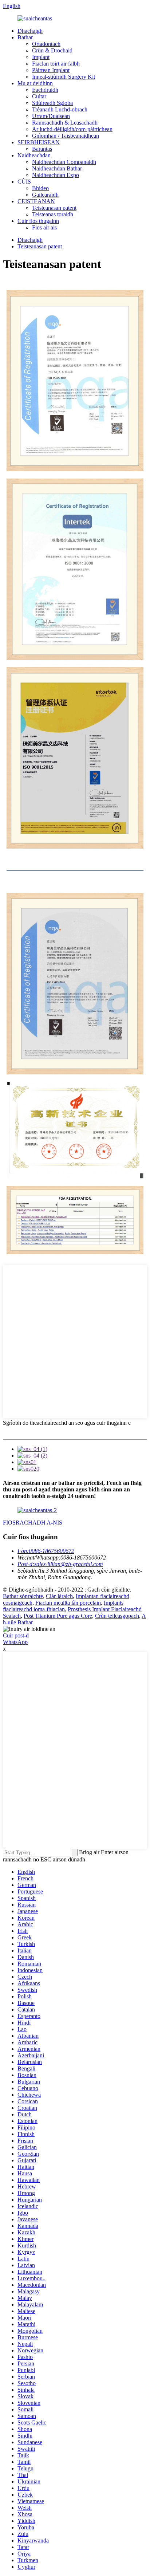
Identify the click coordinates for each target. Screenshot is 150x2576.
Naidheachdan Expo (56, 175)
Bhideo (40, 188)
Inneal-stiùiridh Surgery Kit (64, 77)
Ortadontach (46, 44)
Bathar (25, 37)
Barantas (42, 149)
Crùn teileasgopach (117, 1616)
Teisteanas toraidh (53, 214)
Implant (41, 57)
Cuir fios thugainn (38, 221)
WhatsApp (15, 1642)
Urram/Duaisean (51, 116)
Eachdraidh (45, 90)
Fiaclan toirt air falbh (56, 64)
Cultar (39, 96)
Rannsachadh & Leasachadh (65, 123)
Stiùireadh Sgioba (52, 103)
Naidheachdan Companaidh (64, 162)
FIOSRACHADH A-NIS (33, 1523)
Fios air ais (44, 227)
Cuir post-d (16, 1635)
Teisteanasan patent (54, 208)
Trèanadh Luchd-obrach (60, 109)
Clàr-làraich (59, 1596)
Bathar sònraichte (23, 1596)
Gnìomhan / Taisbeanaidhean (66, 136)
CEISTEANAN (36, 201)
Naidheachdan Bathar (57, 168)
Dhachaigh (30, 31)
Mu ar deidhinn (35, 83)
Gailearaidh (45, 195)
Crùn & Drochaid (52, 50)
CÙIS (24, 182)
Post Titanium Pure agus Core (58, 1616)
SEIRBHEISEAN (39, 142)
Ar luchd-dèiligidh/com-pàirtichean (72, 129)
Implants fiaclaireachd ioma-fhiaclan (63, 1606)
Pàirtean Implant (51, 70)
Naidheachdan (34, 155)
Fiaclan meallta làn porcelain (68, 1603)
